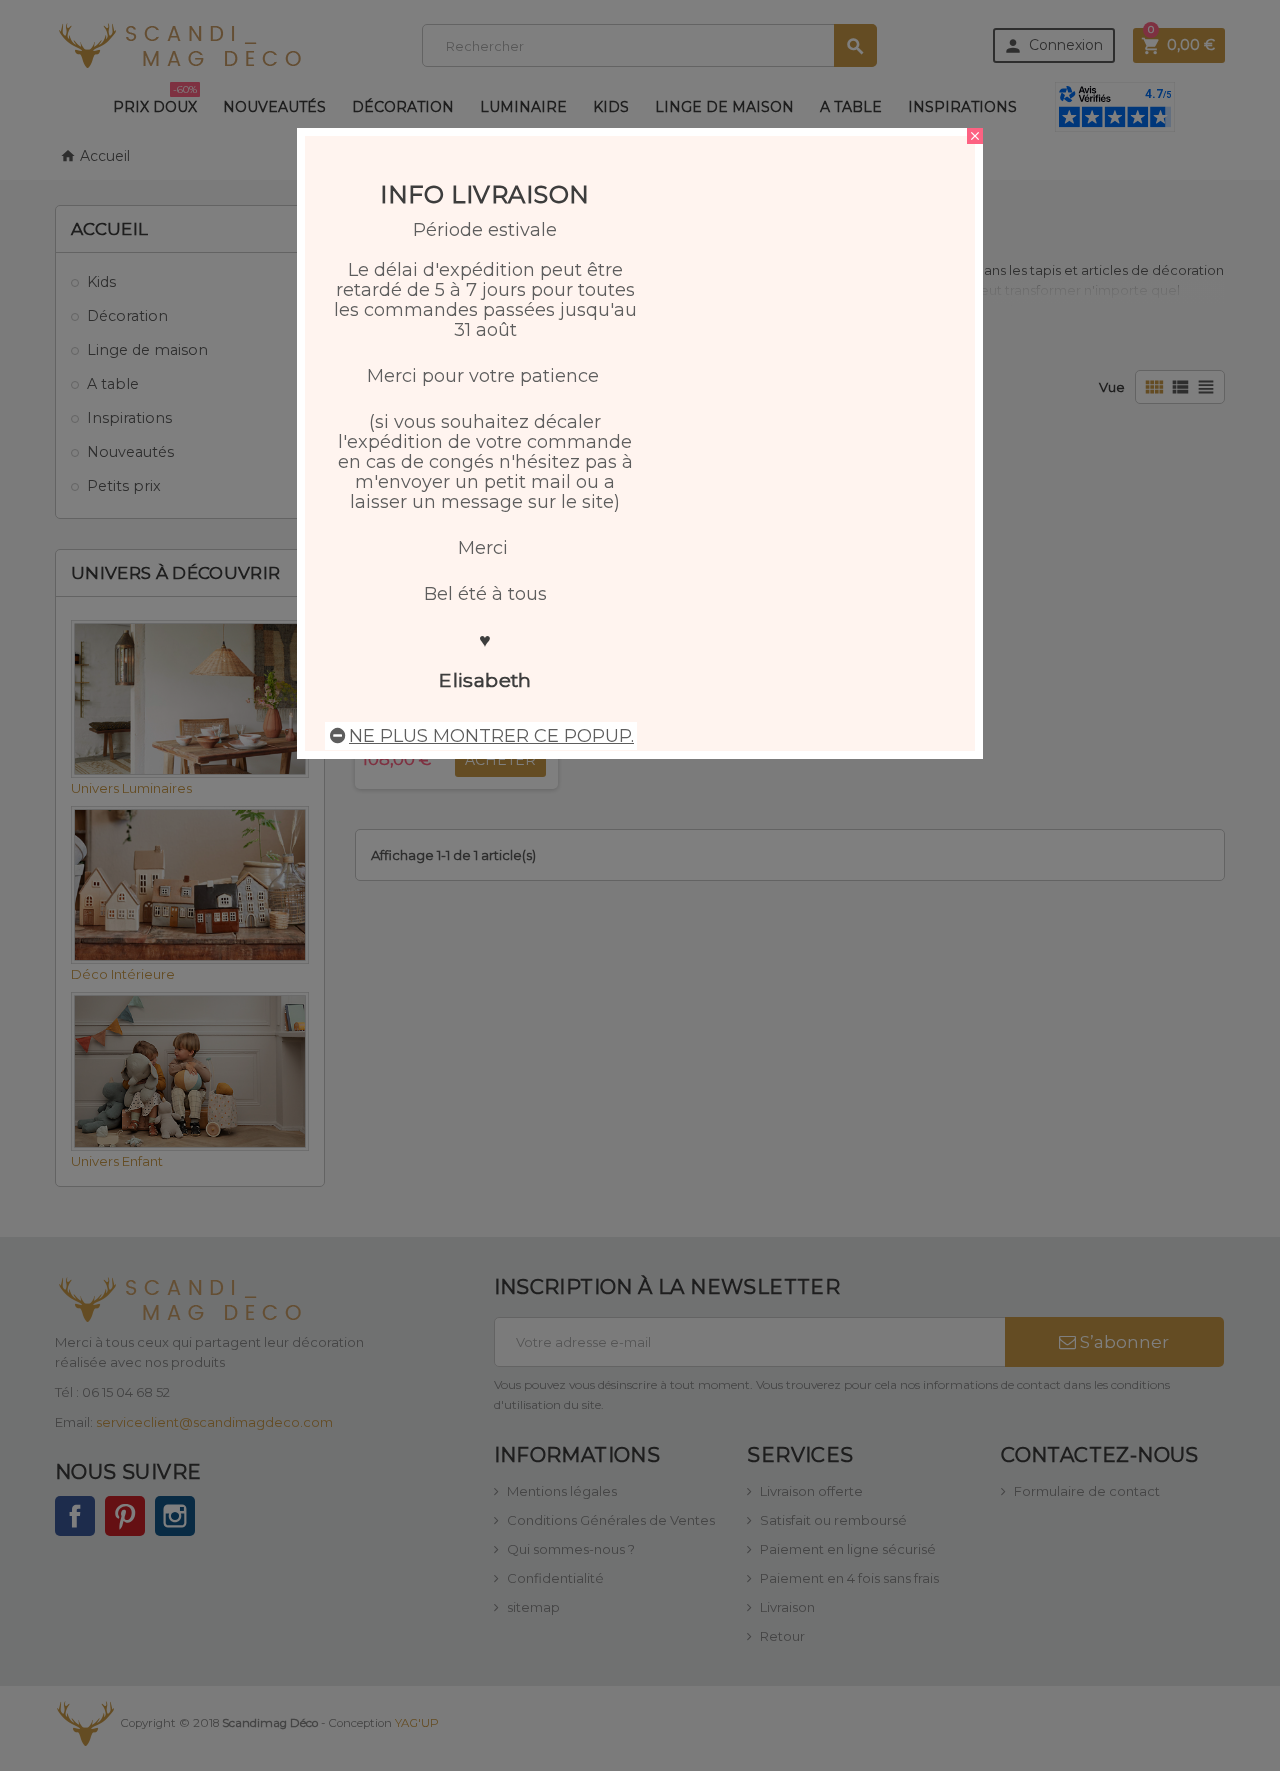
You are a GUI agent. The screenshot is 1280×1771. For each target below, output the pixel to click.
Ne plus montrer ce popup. (491, 736)
